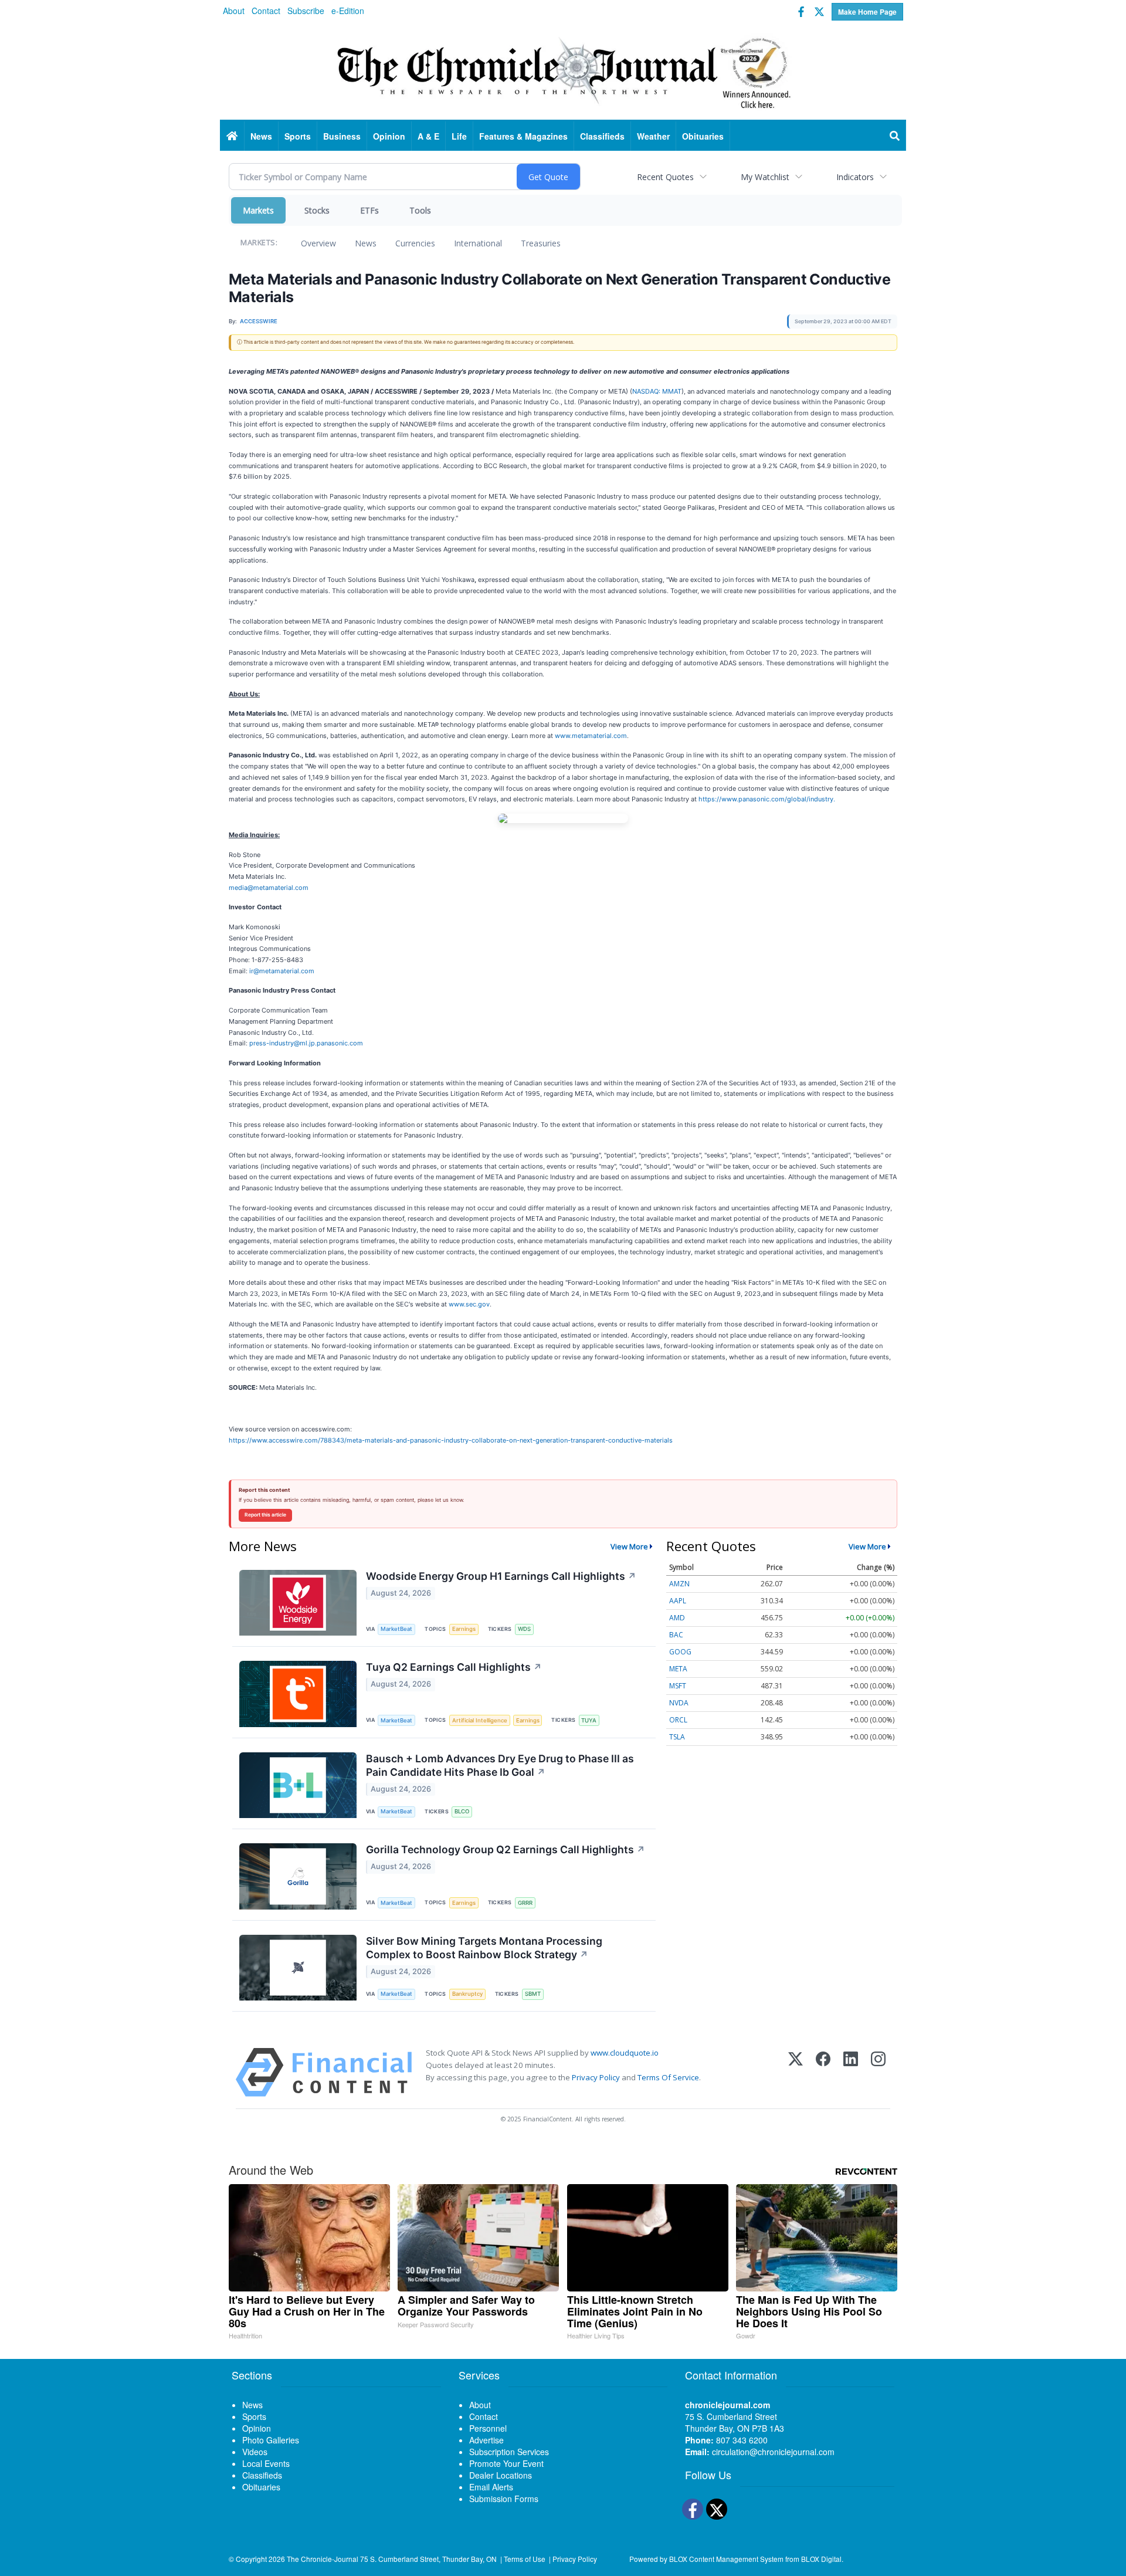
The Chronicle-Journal (323, 2559)
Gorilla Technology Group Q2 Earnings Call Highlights (506, 1849)
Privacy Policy (596, 2077)
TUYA (589, 1720)
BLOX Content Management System (726, 2559)
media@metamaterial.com (269, 888)
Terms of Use (525, 2559)
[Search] (895, 136)
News (366, 243)
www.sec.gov (469, 1304)
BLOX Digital (821, 2559)
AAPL (678, 1601)
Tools (420, 210)
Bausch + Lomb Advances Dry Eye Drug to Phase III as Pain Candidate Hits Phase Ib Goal (500, 1765)
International (478, 243)
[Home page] (563, 71)
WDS (524, 1629)
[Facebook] (823, 2072)
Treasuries (541, 243)
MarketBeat (396, 1629)
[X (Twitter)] (796, 2072)
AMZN (679, 1584)
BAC (676, 1635)
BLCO (462, 1811)
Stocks (317, 210)
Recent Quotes (665, 177)
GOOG (680, 1652)
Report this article (265, 1515)
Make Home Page (867, 12)
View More (629, 1546)
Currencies (415, 243)
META (678, 1669)
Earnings (464, 1629)
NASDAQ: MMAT (657, 391)
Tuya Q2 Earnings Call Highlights (454, 1667)
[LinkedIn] (851, 2072)
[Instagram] (878, 2072)
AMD (677, 1618)
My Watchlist (765, 177)
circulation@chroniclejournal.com (773, 2452)
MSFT (678, 1686)
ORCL (678, 1720)
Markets (258, 210)
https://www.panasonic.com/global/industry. (767, 799)
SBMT (533, 1994)
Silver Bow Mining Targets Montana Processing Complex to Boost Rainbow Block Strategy (484, 1948)
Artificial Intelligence (480, 1720)
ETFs (369, 210)
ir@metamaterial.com (282, 971)
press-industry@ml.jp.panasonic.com (306, 1043)
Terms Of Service (668, 2077)
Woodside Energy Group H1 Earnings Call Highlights (501, 1576)
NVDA (679, 1703)
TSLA (677, 1737)
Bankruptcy (467, 1994)
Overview (318, 243)
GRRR (525, 1903)
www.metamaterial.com (591, 736)
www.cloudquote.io (625, 2053)
